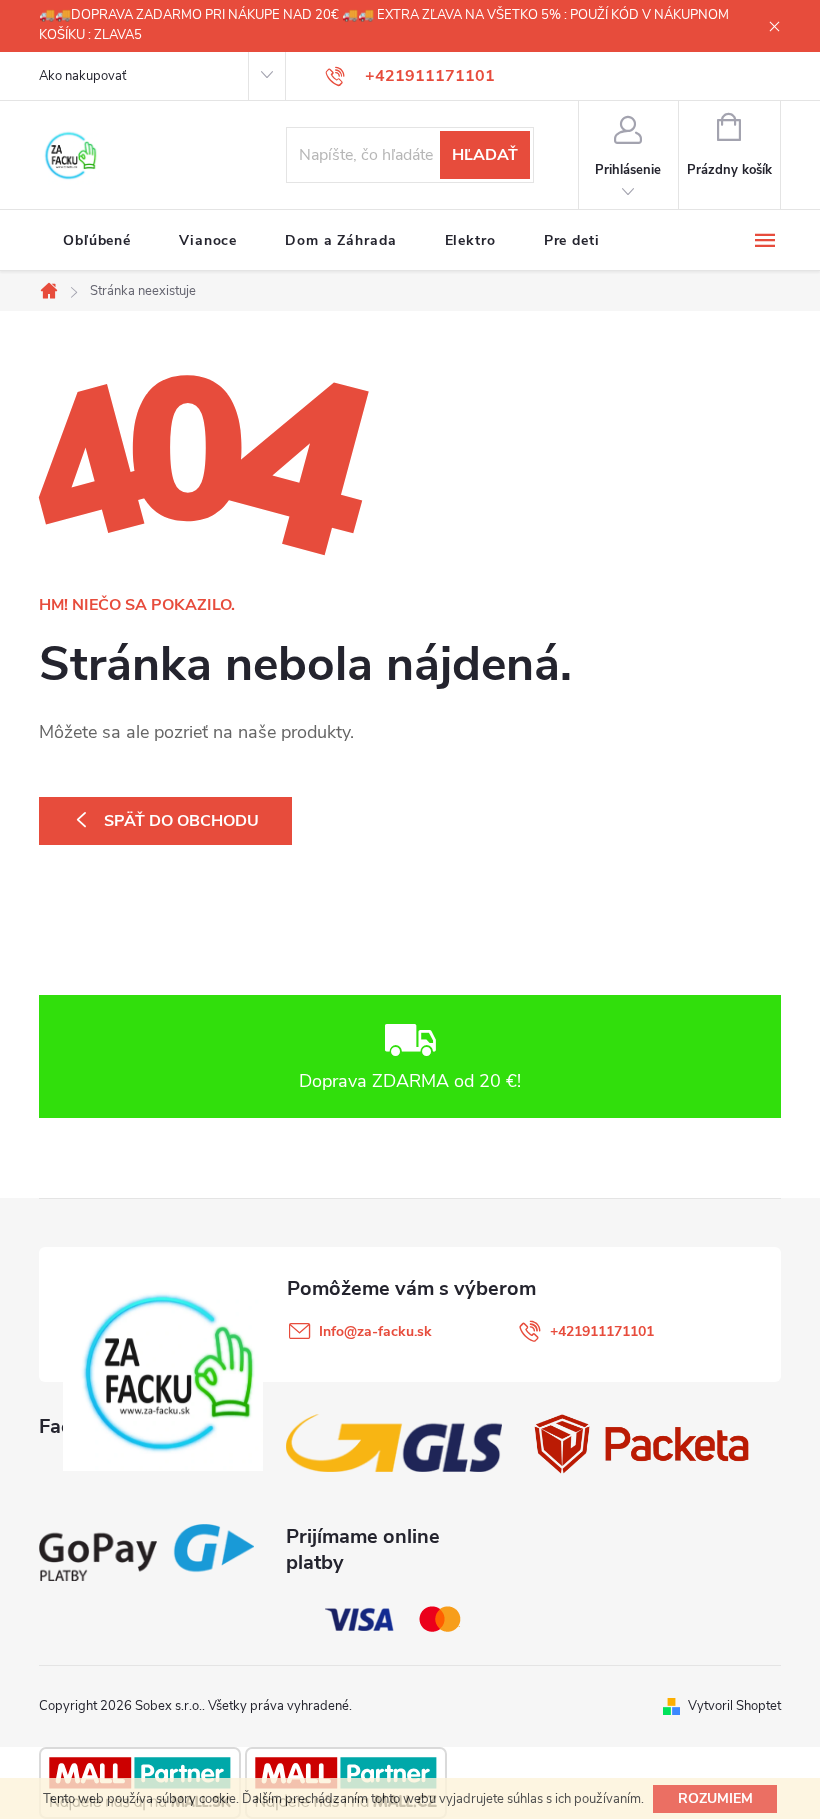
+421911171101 (602, 1331)
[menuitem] (97, 241)
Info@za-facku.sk (375, 1331)
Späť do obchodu (181, 821)
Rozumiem (715, 1798)
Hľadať (485, 155)
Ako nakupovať (82, 76)
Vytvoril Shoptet (734, 1706)
